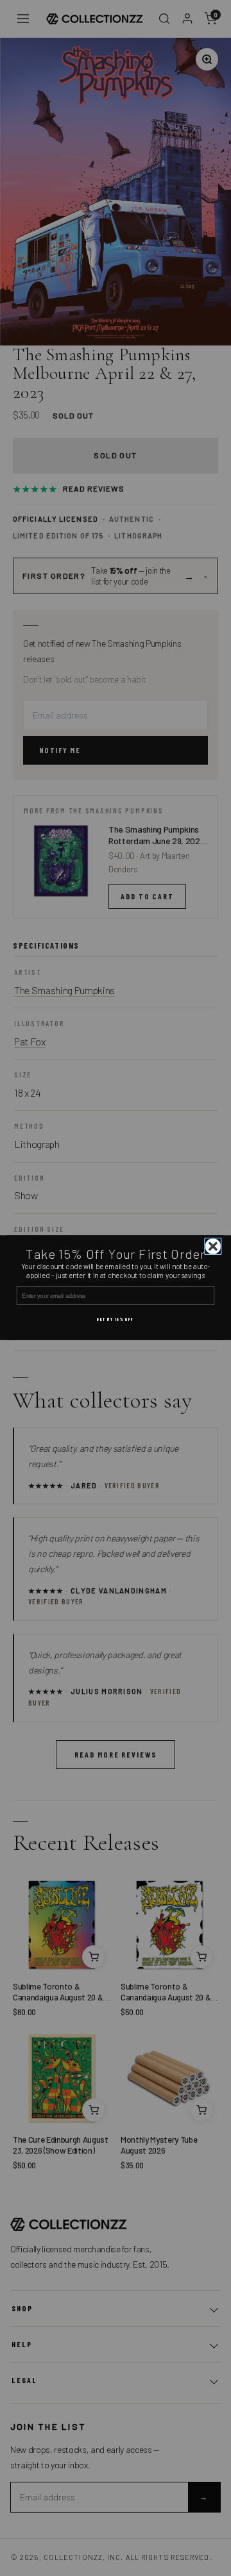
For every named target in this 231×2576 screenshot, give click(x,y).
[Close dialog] (213, 1246)
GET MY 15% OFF (116, 1320)
